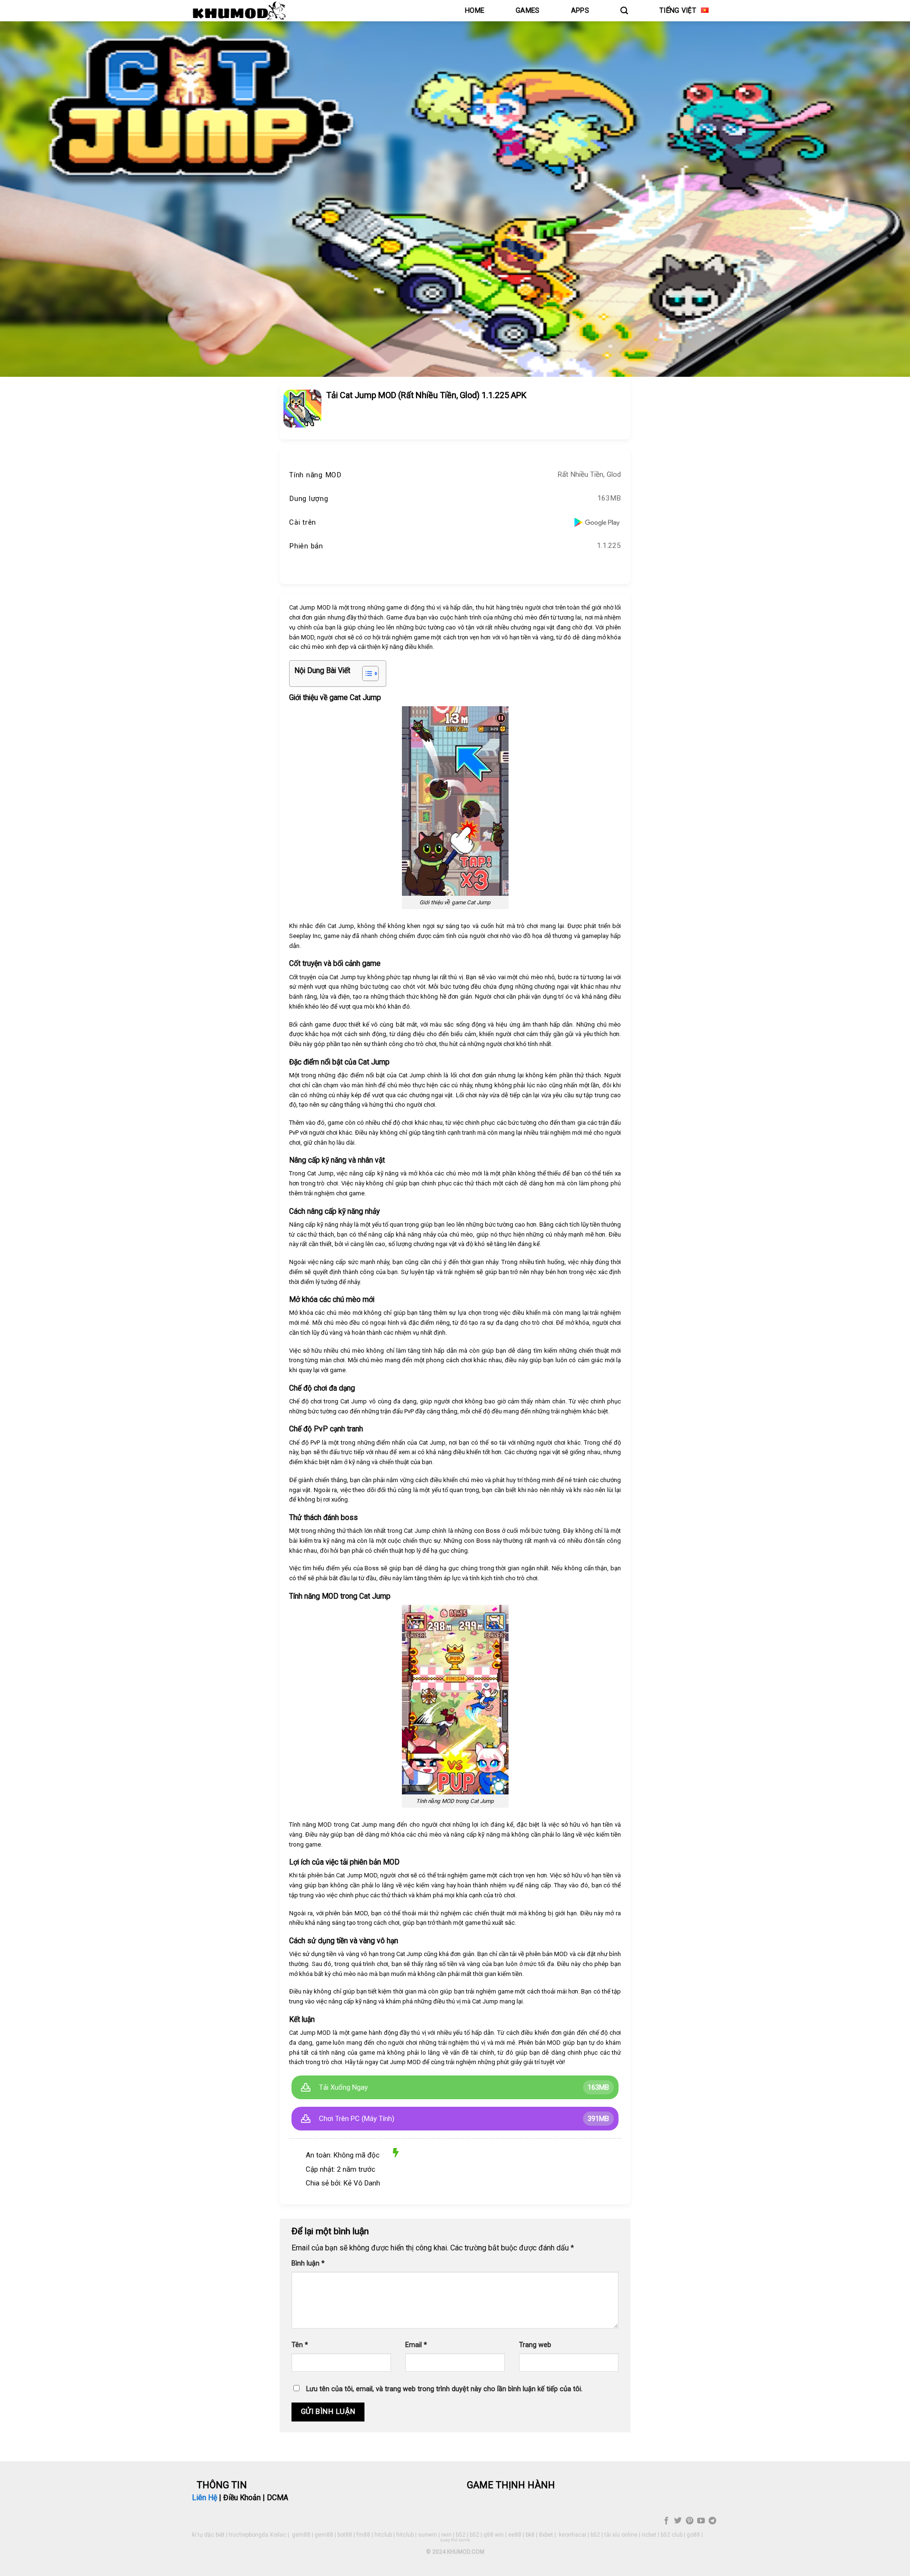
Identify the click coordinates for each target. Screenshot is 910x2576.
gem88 (301, 2535)
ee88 (515, 2535)
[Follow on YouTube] (701, 2521)
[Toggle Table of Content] (366, 674)
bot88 (345, 2535)
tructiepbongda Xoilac (258, 2535)
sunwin (428, 2535)
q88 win (494, 2535)
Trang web (535, 2345)
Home (475, 11)
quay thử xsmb (455, 2540)
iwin (446, 2535)
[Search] (624, 11)
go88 (693, 2535)
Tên (300, 2345)
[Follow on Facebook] (666, 2521)
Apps (580, 11)
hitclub (383, 2535)
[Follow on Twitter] (678, 2521)
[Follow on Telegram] (712, 2521)
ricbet (649, 2535)
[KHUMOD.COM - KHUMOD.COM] (239, 11)
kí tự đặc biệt (208, 2535)
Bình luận (308, 2263)
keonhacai (573, 2535)
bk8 (530, 2535)
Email (416, 2345)
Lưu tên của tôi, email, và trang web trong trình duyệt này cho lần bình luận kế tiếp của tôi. (444, 2389)
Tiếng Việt (678, 11)
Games (528, 11)
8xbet (546, 2535)
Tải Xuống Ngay (343, 2087)
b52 (461, 2535)
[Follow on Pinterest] (689, 2521)
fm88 (363, 2535)
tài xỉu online (621, 2535)
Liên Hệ (205, 2498)
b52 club (672, 2535)
